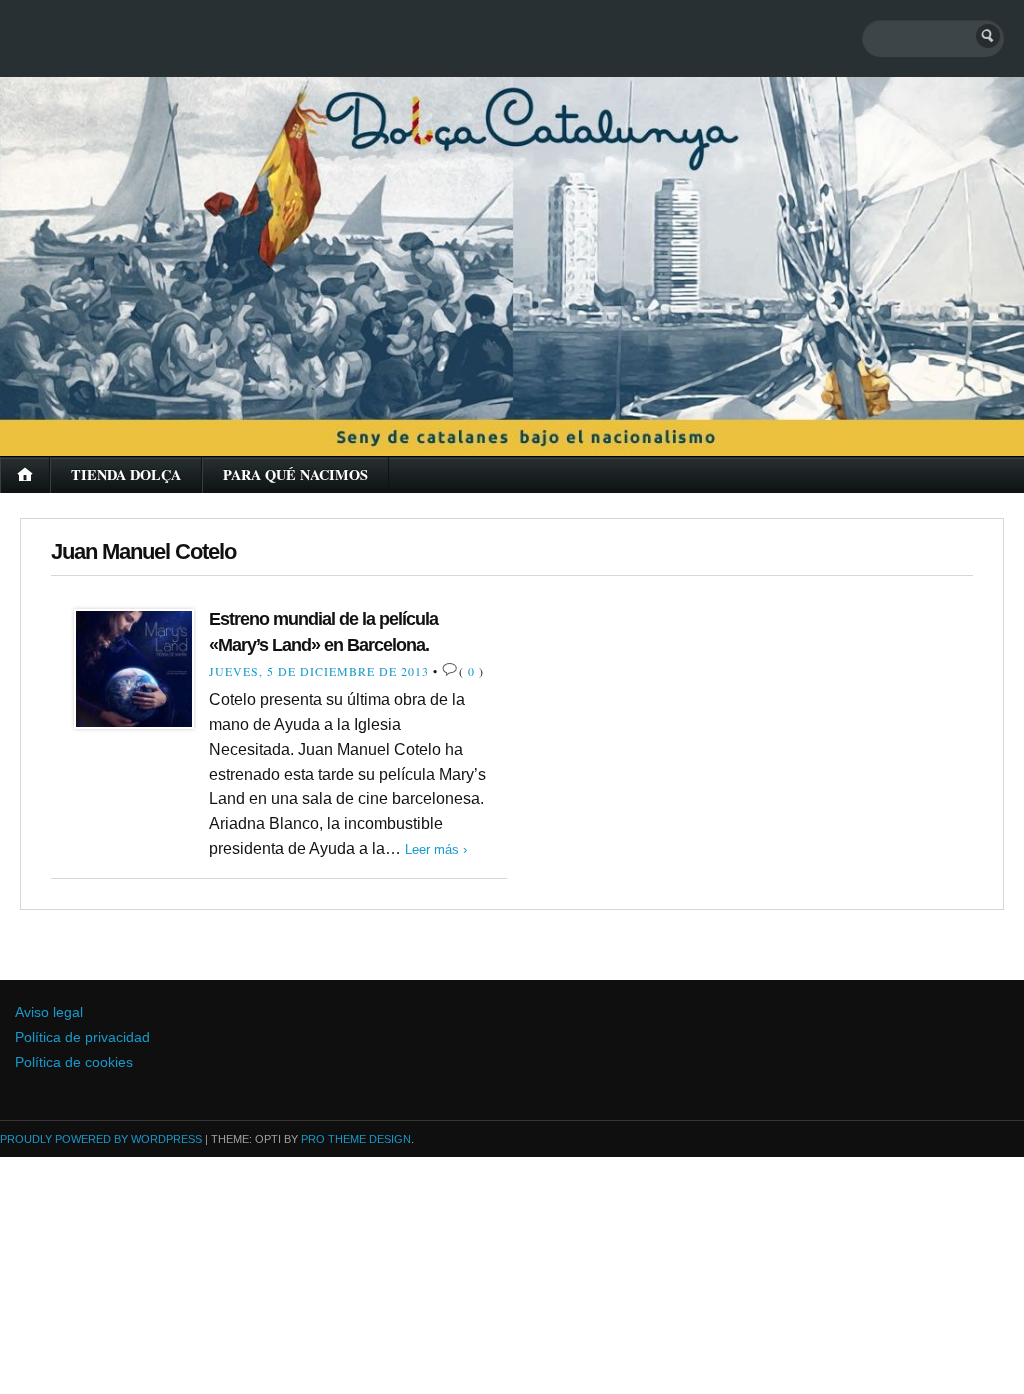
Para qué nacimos (295, 474)
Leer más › (436, 849)
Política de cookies (74, 1062)
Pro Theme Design (356, 1139)
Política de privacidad (82, 1037)
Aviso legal (49, 1012)
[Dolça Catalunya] (512, 240)
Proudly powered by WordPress (101, 1139)
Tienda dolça (126, 474)
